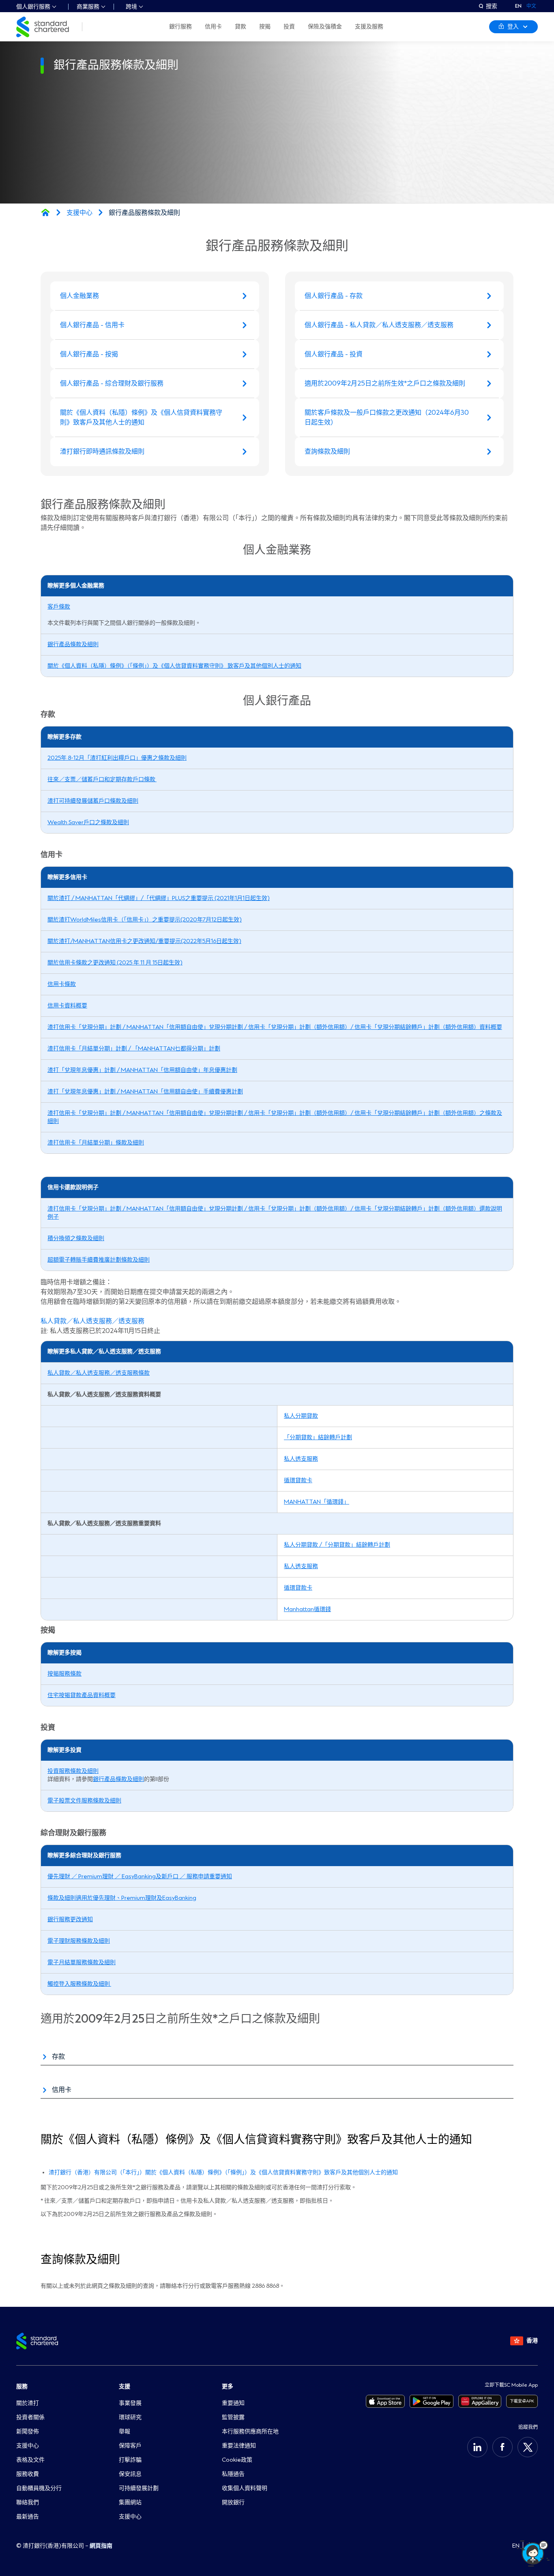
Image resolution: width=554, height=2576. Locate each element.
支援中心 (79, 213)
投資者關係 (30, 2417)
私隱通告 (233, 2474)
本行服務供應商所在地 (250, 2431)
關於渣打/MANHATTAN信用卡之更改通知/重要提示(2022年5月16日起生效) (144, 941)
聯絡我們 (28, 2502)
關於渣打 (28, 2403)
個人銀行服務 (33, 7)
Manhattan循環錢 (307, 1609)
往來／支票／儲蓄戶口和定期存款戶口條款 (102, 779)
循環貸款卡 (298, 1480)
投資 (289, 27)
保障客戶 (130, 2446)
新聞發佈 (28, 2431)
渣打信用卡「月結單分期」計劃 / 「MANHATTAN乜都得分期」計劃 (134, 1049)
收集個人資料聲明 (245, 2488)
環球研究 (130, 2417)
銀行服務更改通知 (70, 1919)
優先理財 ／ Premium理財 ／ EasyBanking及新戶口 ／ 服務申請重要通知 (140, 1876)
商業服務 (88, 7)
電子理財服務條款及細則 (79, 1941)
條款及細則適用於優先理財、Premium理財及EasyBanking (122, 1898)
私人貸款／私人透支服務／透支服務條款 (99, 1373)
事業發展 (130, 2403)
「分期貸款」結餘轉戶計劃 (318, 1437)
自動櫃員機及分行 (39, 2488)
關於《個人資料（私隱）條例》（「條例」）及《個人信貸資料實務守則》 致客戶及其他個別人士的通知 (174, 666)
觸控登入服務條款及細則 (79, 1984)
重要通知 (233, 2403)
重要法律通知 (239, 2446)
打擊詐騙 (130, 2460)
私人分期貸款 (301, 1416)
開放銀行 (233, 2502)
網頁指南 (101, 2546)
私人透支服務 (301, 1459)
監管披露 (233, 2417)
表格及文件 (30, 2460)
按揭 (265, 27)
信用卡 (213, 27)
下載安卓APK (522, 2401)
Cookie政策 (237, 2460)
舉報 (125, 2431)
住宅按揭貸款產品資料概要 (82, 1695)
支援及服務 (369, 27)
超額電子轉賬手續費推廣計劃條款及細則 (99, 1260)
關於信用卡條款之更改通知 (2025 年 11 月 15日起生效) (115, 963)
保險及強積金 (325, 27)
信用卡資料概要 (67, 1006)
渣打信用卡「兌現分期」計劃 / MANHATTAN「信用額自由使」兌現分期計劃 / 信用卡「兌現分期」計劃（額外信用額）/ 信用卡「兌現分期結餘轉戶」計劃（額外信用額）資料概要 (275, 1027)
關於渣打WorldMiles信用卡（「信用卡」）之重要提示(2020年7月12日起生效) (145, 920)
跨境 (131, 7)
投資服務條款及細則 (73, 1771)
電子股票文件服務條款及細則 (84, 1801)
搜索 (492, 6)
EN (518, 6)
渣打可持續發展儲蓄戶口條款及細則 (93, 801)
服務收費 (28, 2474)
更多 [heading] (228, 2386)
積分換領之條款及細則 (76, 1238)
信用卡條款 (62, 984)
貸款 (240, 27)
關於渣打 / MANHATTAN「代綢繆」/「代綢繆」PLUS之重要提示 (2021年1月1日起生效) (159, 898)
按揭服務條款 (64, 1674)
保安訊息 (130, 2474)
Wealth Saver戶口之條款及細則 (88, 822)
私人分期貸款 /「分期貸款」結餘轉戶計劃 (337, 1545)
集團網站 (130, 2502)
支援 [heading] (125, 2386)
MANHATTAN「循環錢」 (317, 1502)
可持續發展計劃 (139, 2488)
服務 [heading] (22, 2386)
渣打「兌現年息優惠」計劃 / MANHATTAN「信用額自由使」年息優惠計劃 (142, 1070)
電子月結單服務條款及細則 (82, 1962)
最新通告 (28, 2517)
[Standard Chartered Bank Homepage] (45, 212)
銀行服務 (180, 27)
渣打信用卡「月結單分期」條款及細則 (96, 1143)
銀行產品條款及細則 (73, 644)
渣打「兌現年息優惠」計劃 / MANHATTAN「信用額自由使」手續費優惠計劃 (145, 1092)
